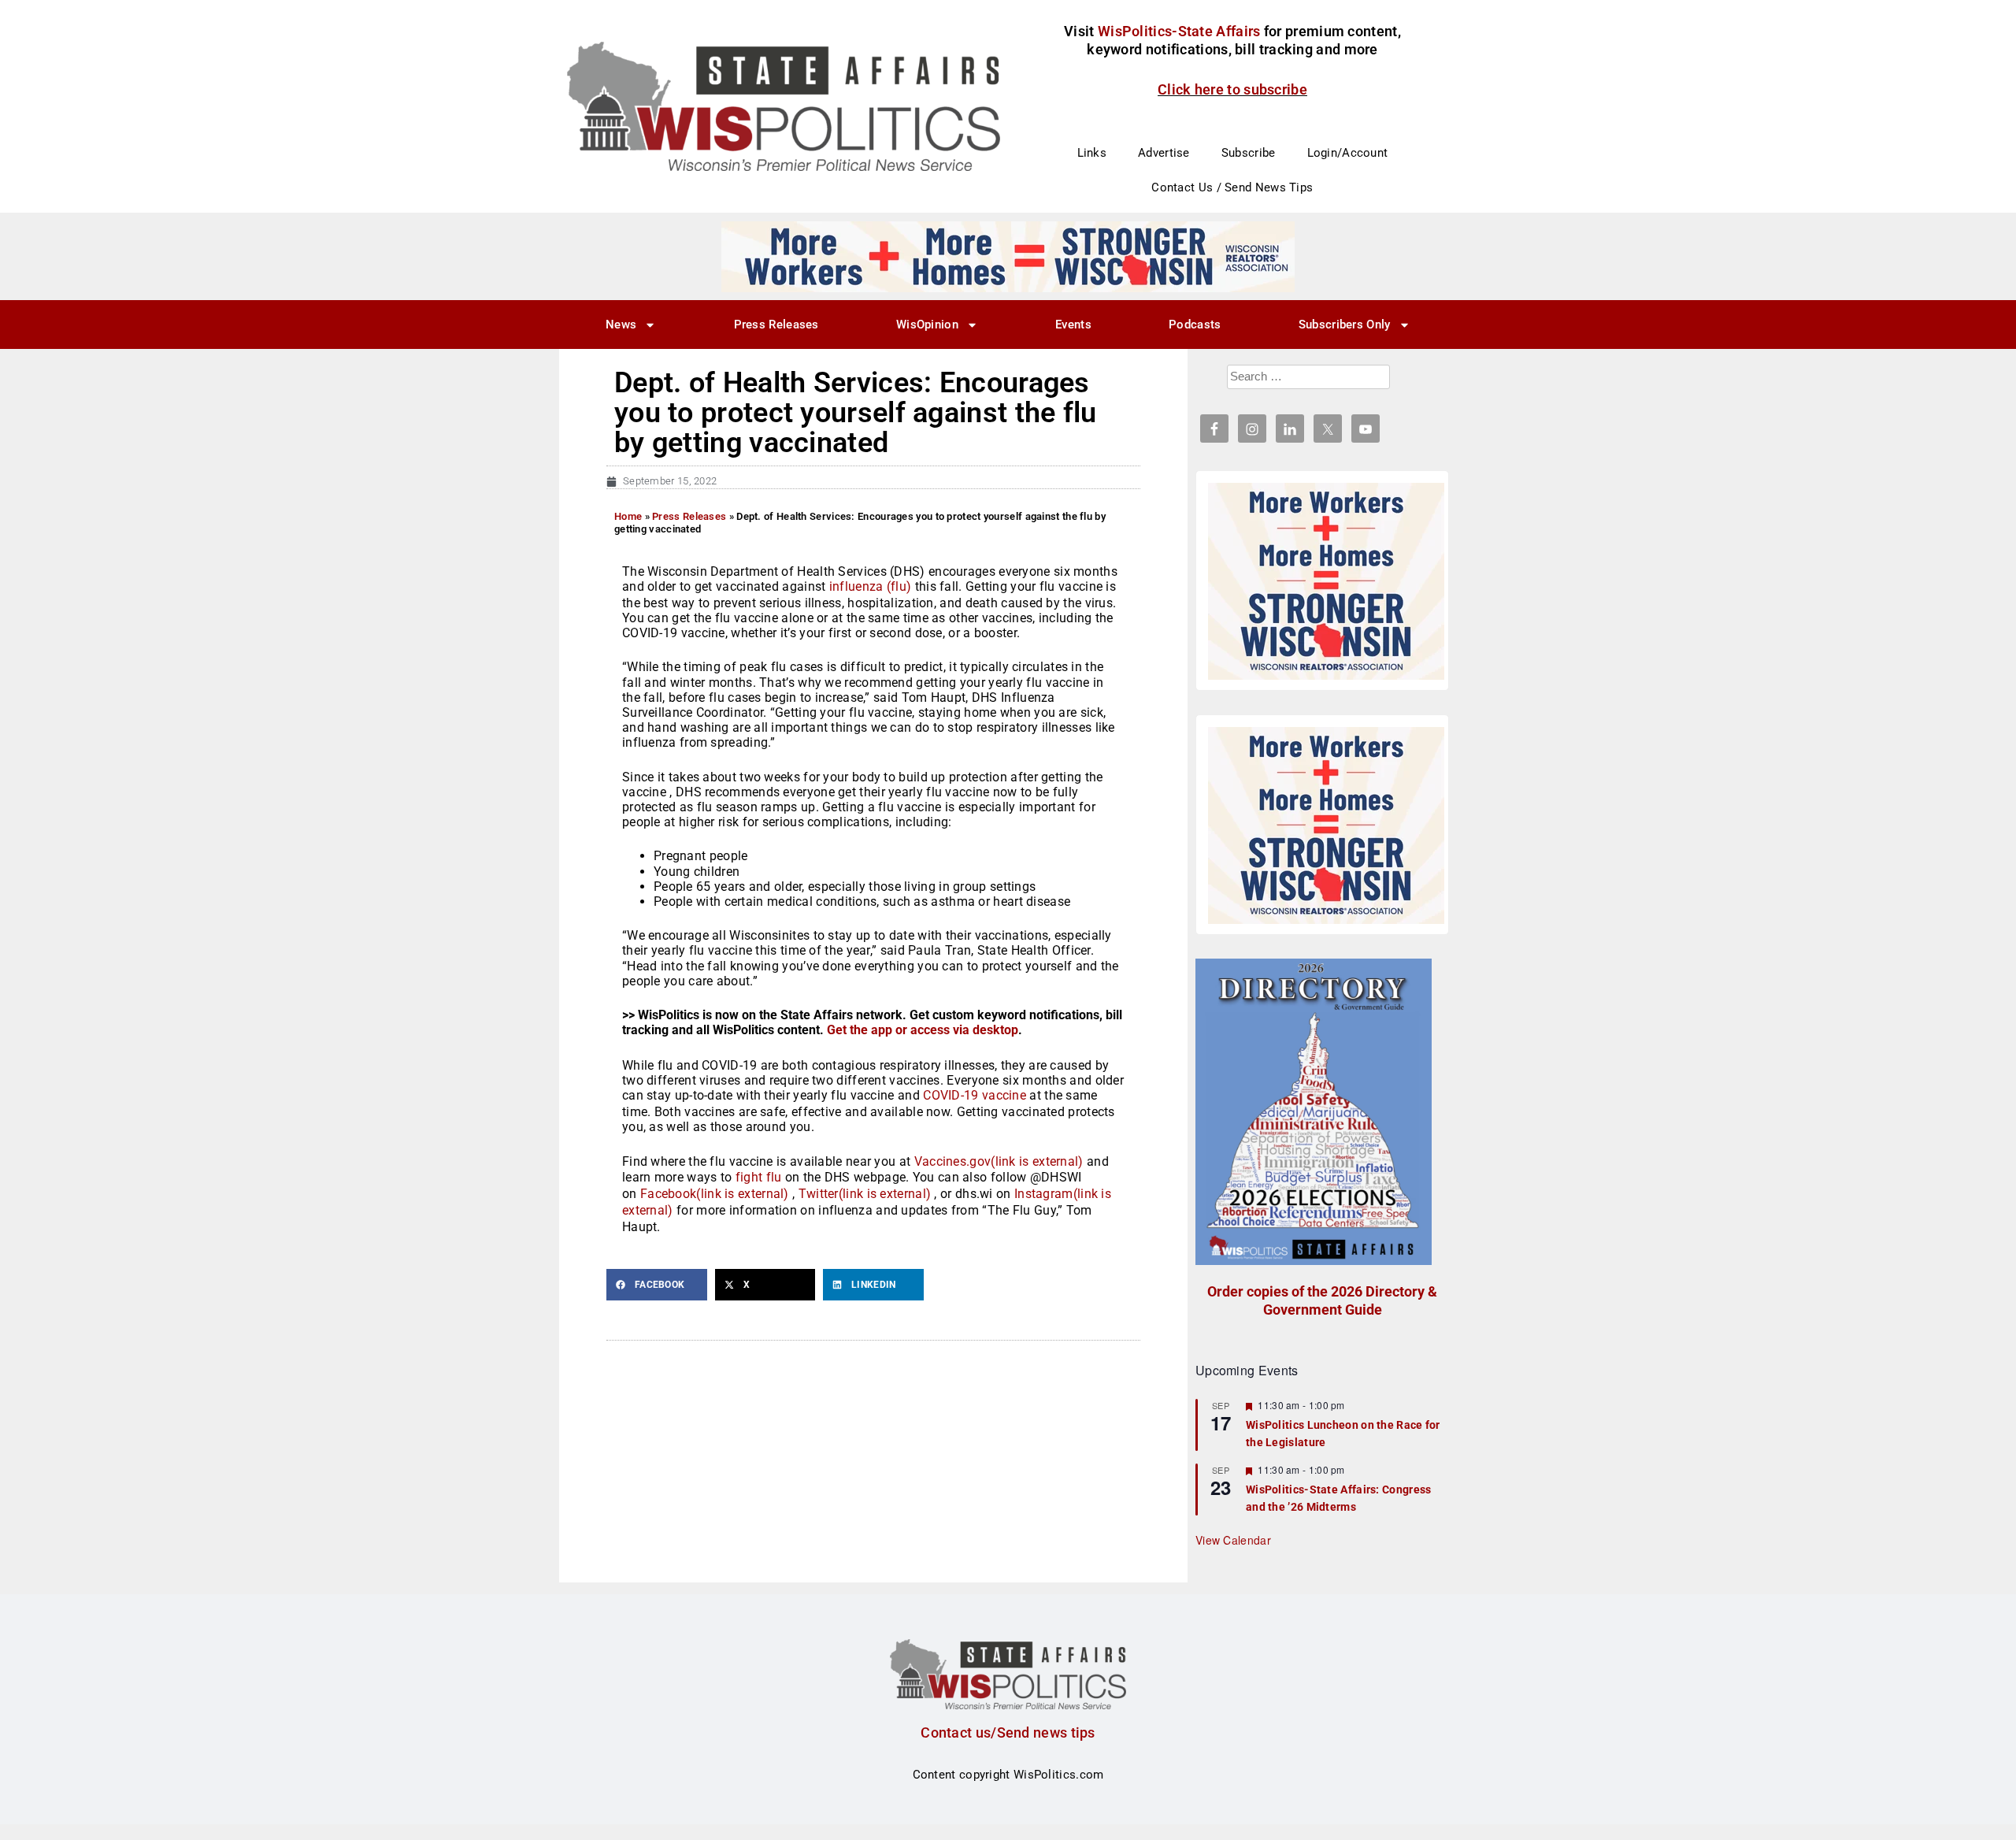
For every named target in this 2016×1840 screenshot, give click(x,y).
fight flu (759, 1177)
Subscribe (1249, 153)
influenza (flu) (871, 586)
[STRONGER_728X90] (1008, 256)
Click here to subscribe (1232, 89)
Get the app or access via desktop (923, 1030)
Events (1073, 325)
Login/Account (1348, 153)
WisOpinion (927, 325)
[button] (657, 1285)
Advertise (1164, 153)
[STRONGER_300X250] (1326, 581)
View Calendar (1233, 1540)
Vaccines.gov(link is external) (999, 1161)
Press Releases (776, 325)
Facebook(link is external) (715, 1194)
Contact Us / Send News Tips (1232, 187)
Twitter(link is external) (865, 1194)
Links (1092, 153)
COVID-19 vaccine (973, 1095)
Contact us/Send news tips (1008, 1732)
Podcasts (1195, 325)
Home (628, 516)
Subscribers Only (1345, 325)
